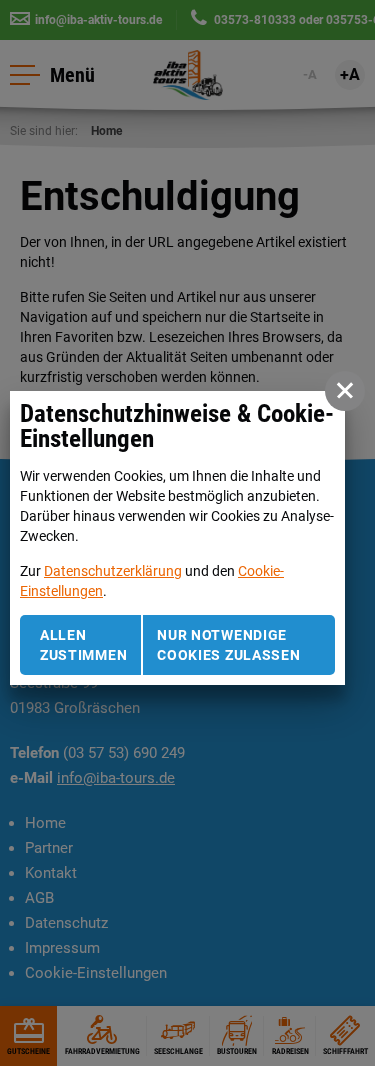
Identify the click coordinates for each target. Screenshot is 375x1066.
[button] (345, 391)
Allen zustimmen (83, 645)
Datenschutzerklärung (113, 571)
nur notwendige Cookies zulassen (228, 645)
